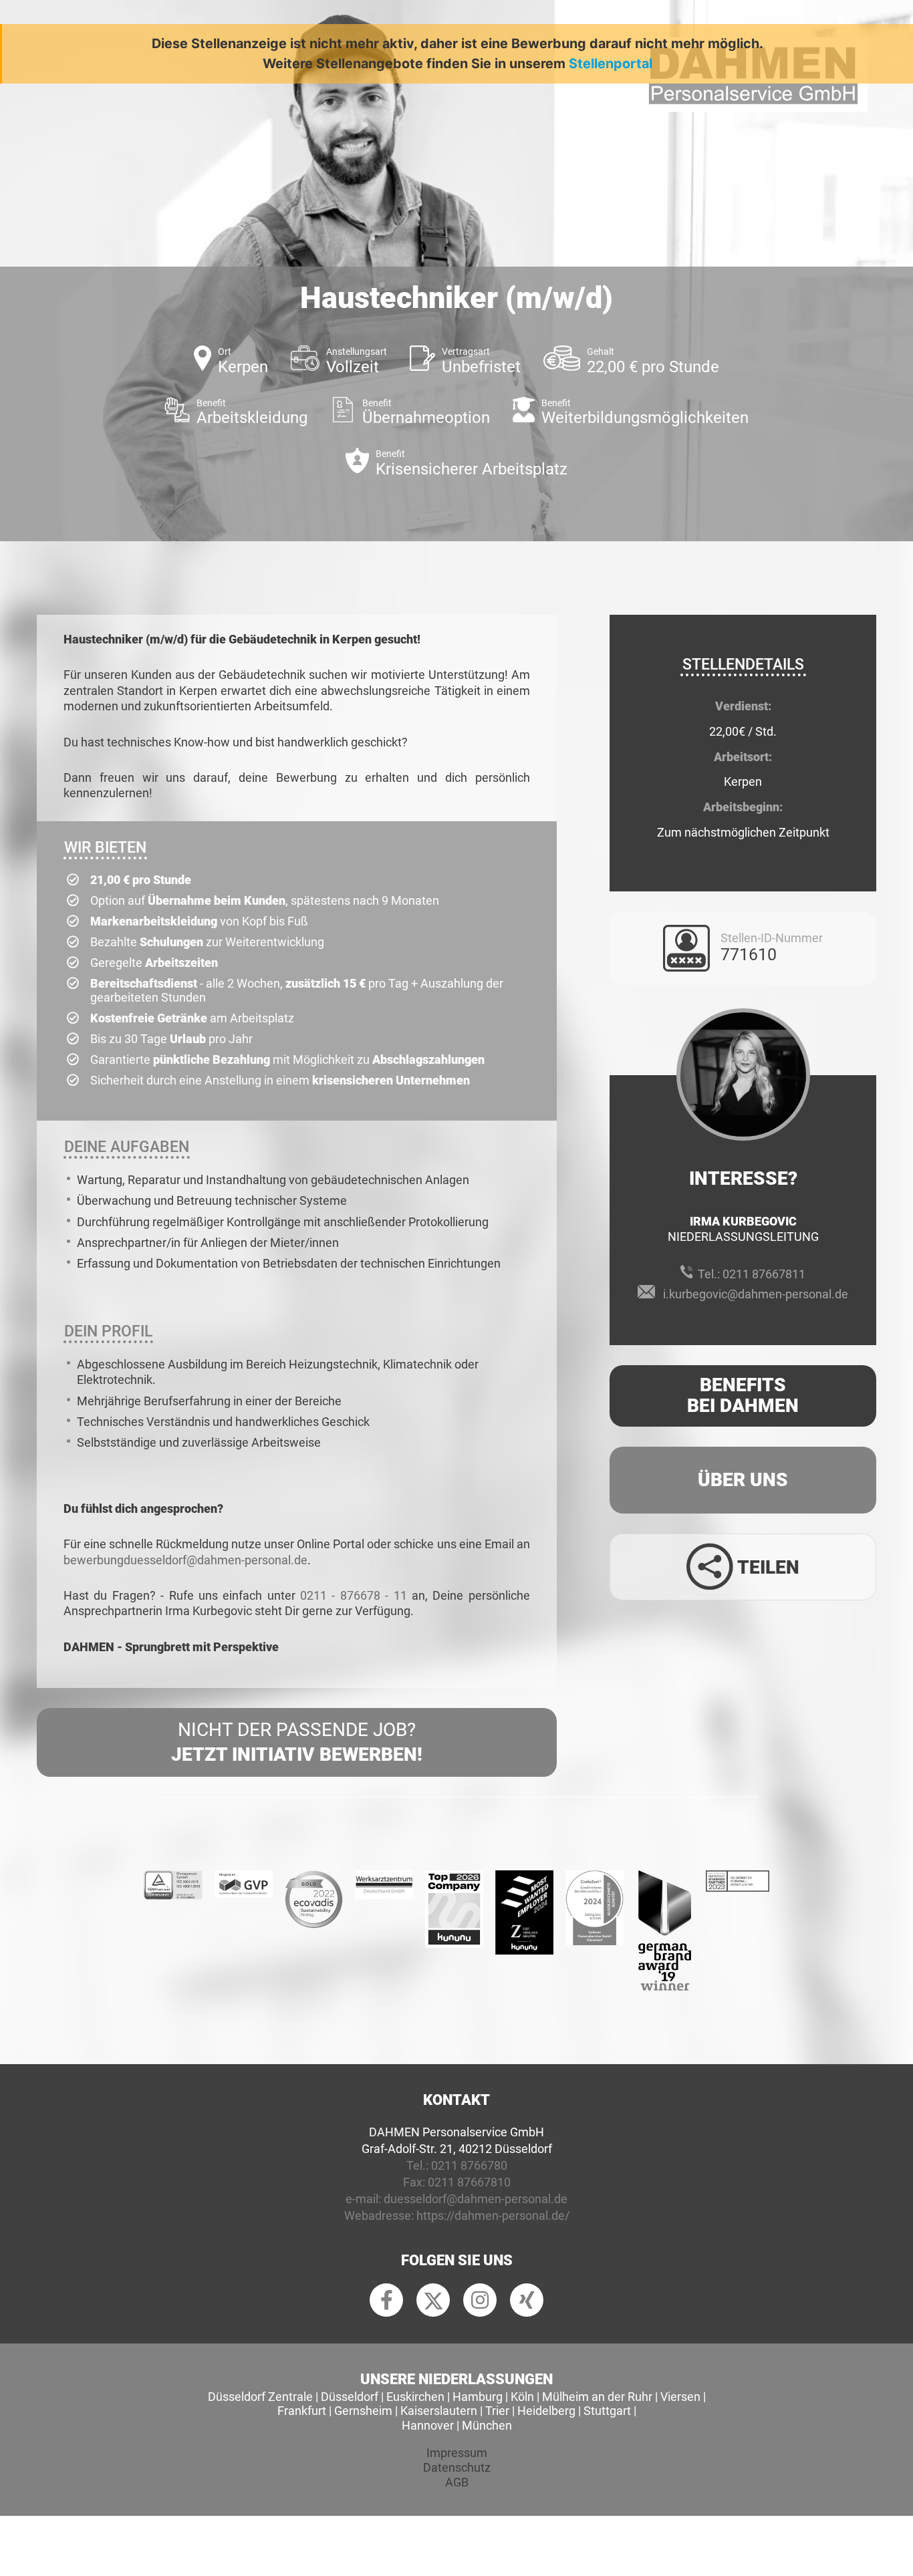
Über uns (743, 1480)
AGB (457, 2482)
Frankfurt (302, 2411)
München (487, 2425)
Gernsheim (363, 2411)
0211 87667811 (764, 1274)
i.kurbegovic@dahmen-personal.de (756, 1294)
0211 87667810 (469, 2182)
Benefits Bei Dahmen (743, 1395)
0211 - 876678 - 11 (354, 1595)
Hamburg (478, 2397)
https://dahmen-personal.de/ (493, 2215)
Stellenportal (611, 63)
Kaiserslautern (439, 2411)
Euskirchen (415, 2397)
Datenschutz (457, 2467)
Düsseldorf (350, 2397)
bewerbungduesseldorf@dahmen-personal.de (185, 1560)
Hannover (428, 2425)
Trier (497, 2411)
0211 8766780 (469, 2165)
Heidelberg (546, 2411)
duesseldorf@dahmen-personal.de (476, 2199)
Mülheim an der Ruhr (597, 2397)
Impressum (457, 2453)
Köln (522, 2397)
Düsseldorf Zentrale (260, 2397)
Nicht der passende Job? (297, 1742)
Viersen (680, 2397)
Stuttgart (607, 2411)
